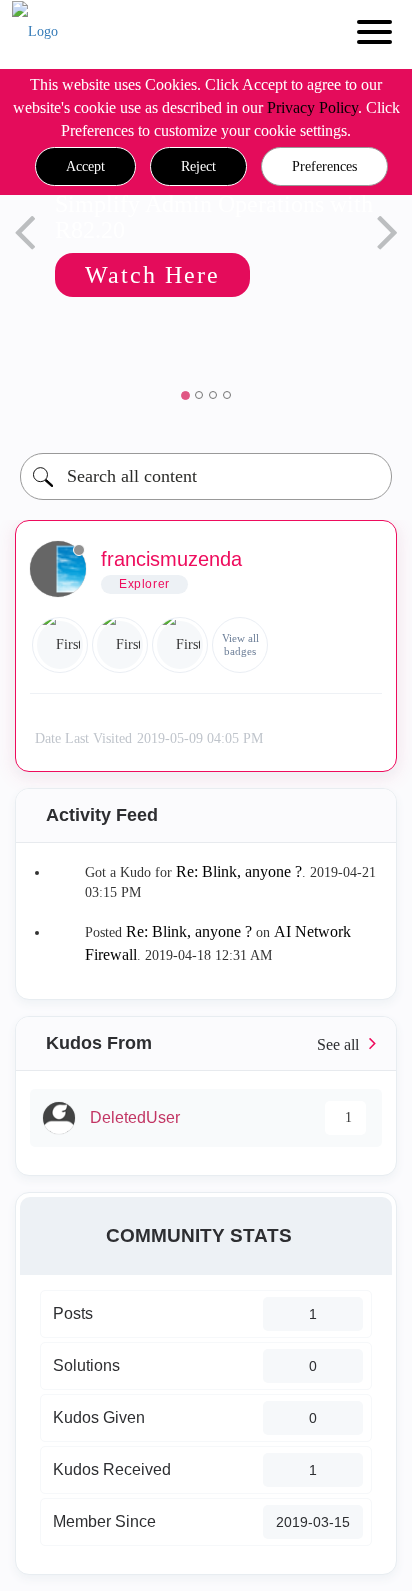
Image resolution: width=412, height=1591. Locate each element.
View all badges (240, 644)
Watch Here (152, 275)
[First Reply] (120, 645)
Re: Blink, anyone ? (239, 871)
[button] (85, 167)
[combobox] (206, 476)
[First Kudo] (60, 645)
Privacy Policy (312, 107)
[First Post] (180, 645)
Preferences (324, 166)
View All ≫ (206, 1043)
